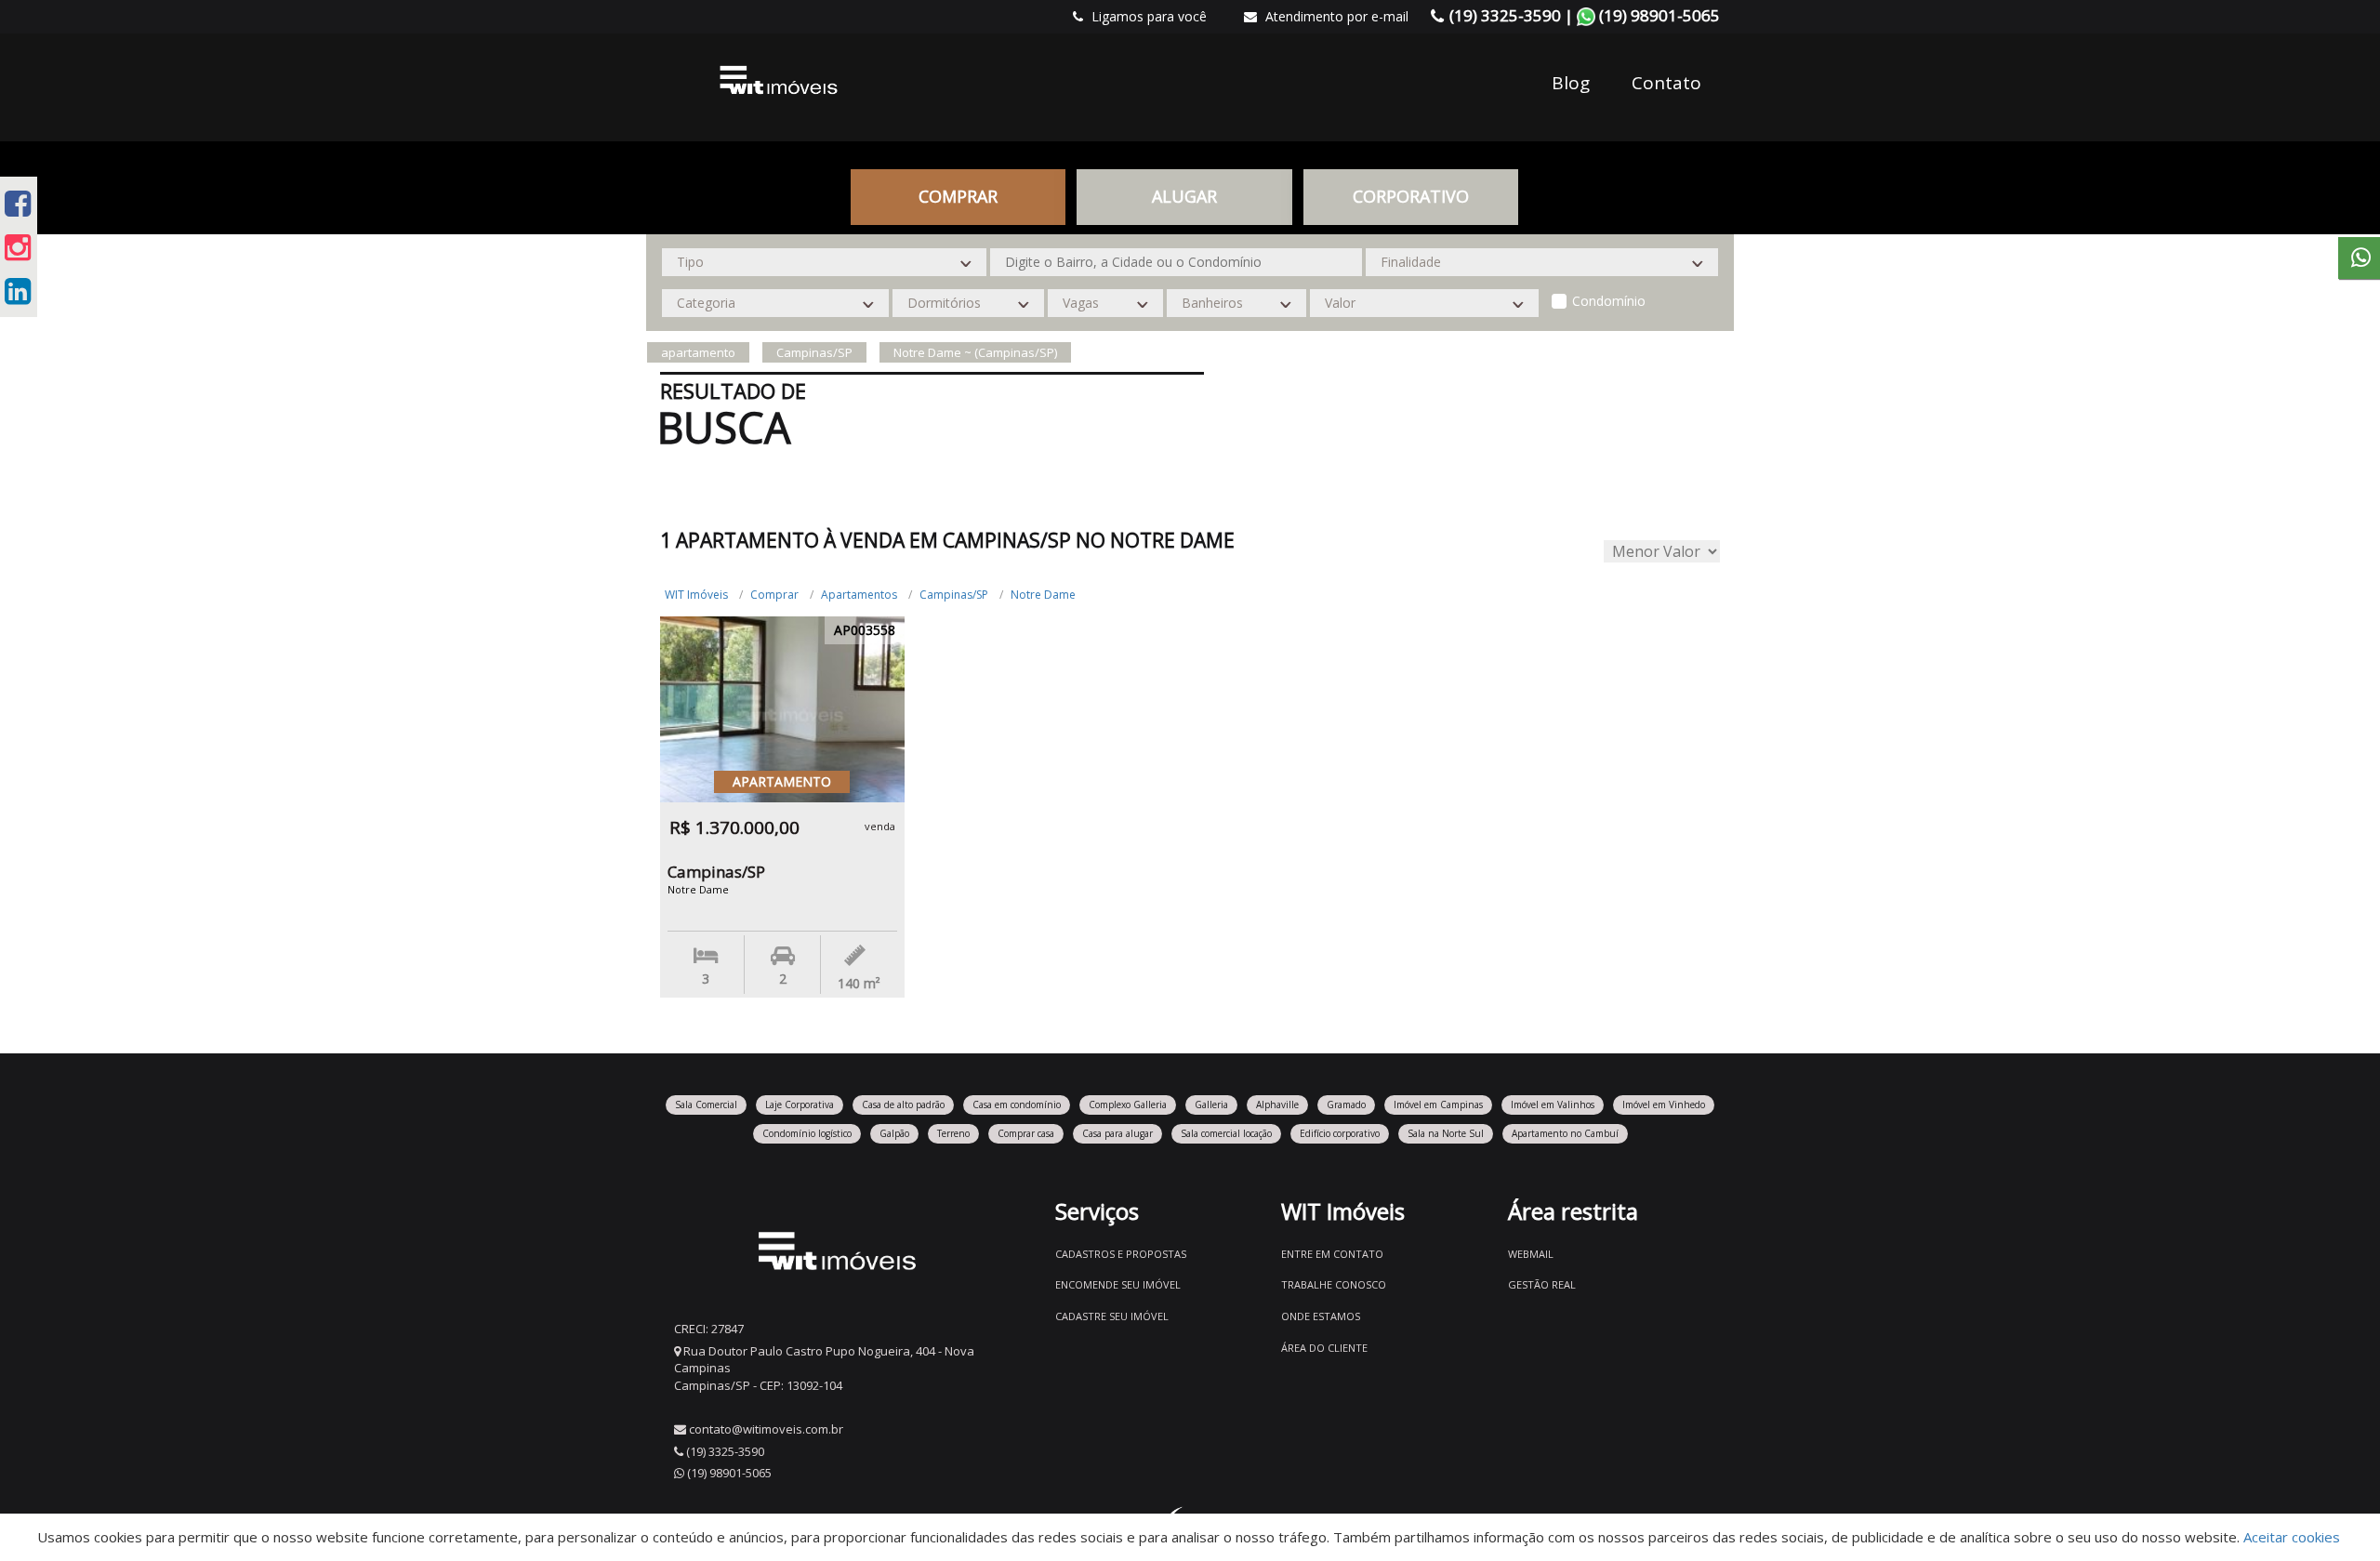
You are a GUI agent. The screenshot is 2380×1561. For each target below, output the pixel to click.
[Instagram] (18, 247)
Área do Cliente (1324, 1348)
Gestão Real (1542, 1284)
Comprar (774, 595)
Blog (1571, 83)
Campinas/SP (954, 595)
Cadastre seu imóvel (1112, 1316)
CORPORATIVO (1411, 196)
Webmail (1531, 1254)
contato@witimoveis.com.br (766, 1429)
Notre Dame (1043, 595)
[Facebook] (18, 203)
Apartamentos (859, 595)
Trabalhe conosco (1334, 1284)
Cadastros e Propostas (1121, 1254)
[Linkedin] (18, 291)
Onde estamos (1321, 1316)
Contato (1666, 83)
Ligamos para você (1147, 16)
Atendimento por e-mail (1335, 16)
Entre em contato (1332, 1254)
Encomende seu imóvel (1118, 1284)
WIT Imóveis (696, 595)
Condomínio (1609, 301)
